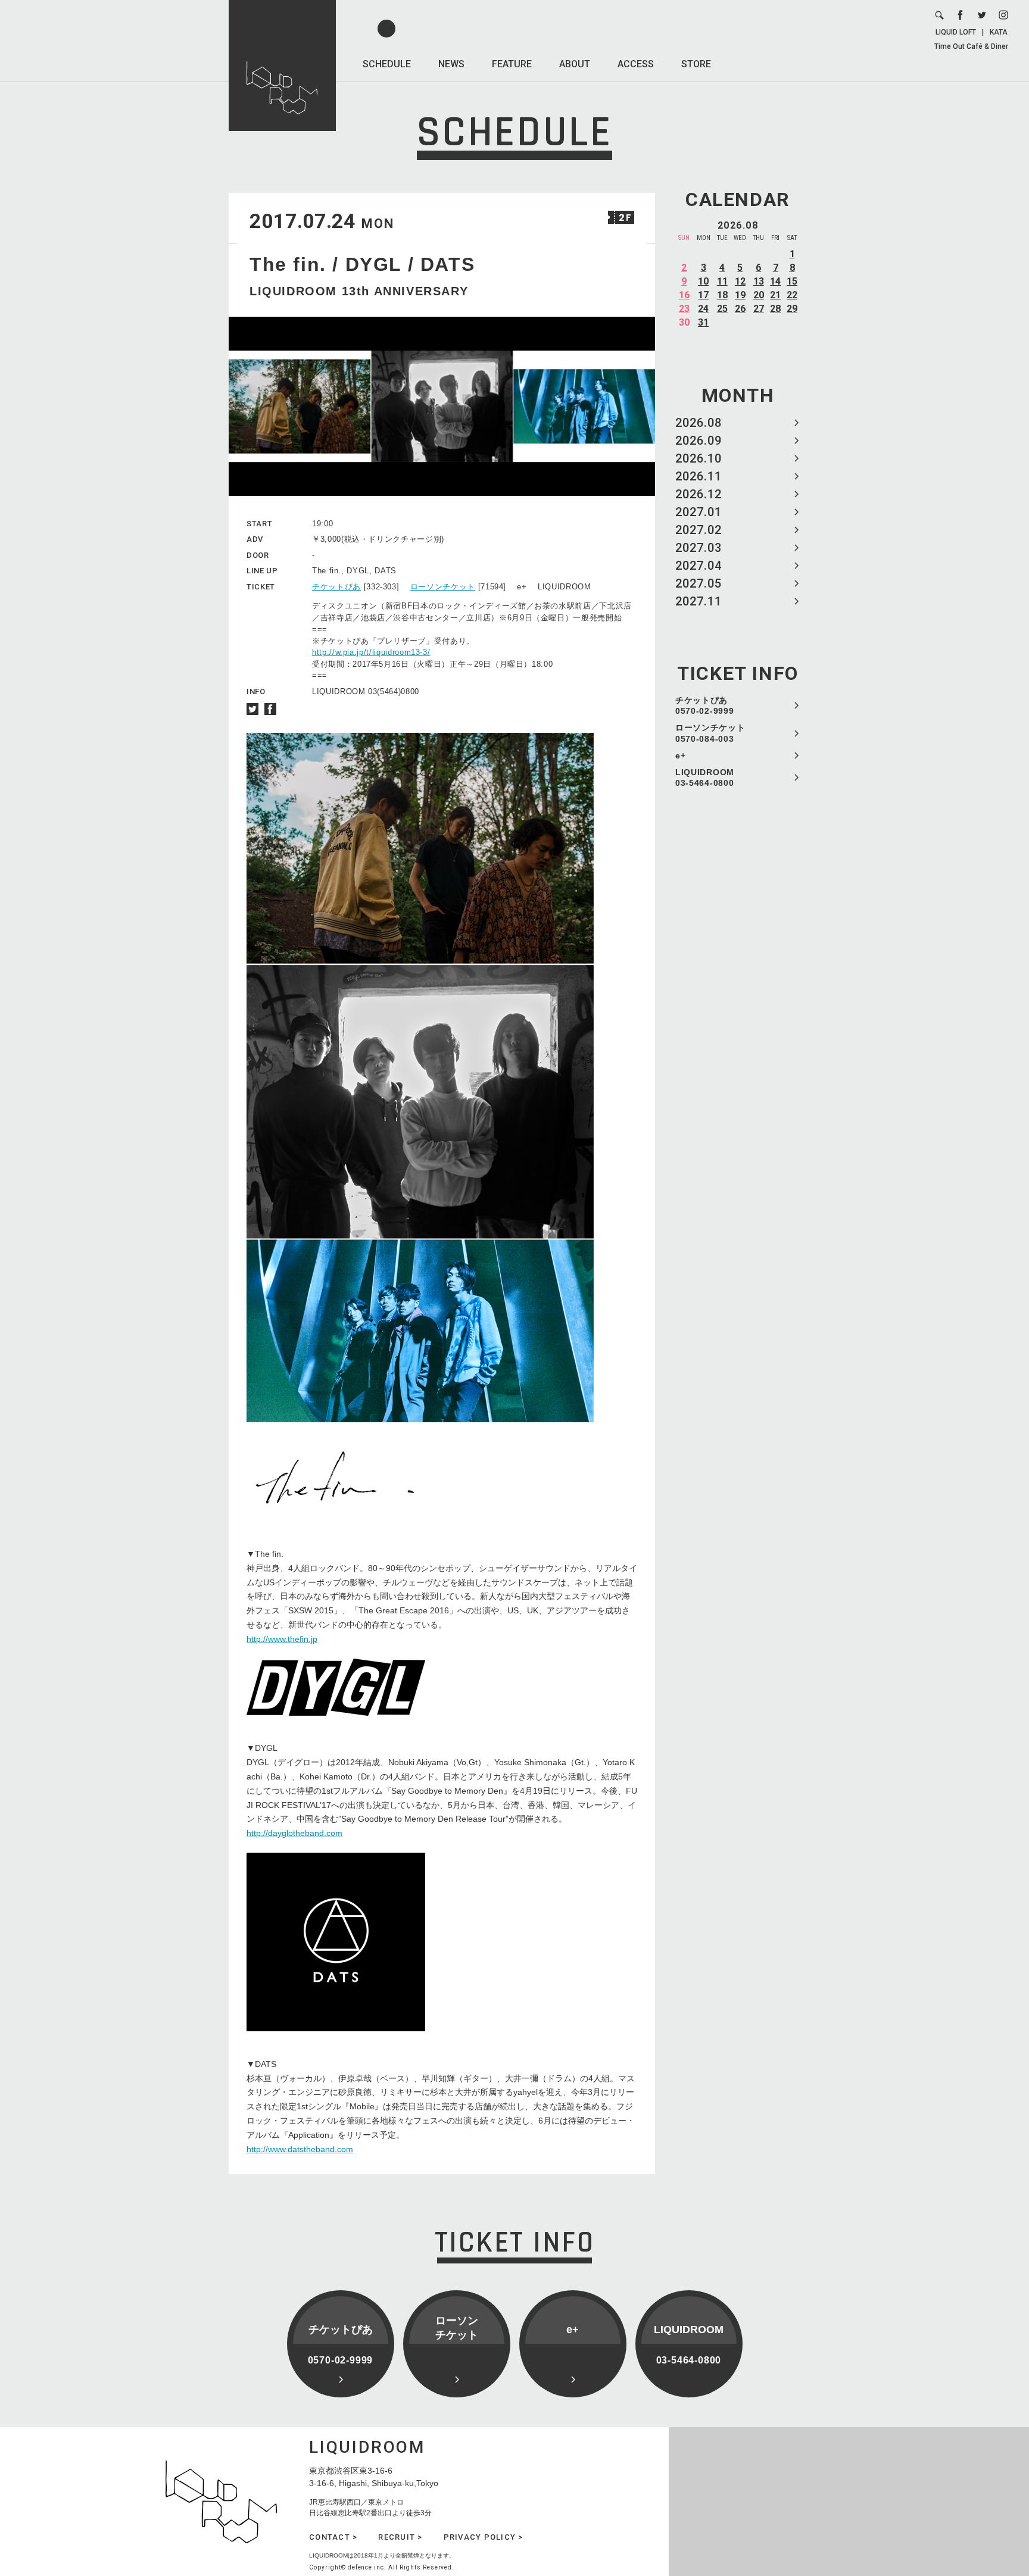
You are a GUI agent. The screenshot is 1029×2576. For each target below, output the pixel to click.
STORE (696, 64)
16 (684, 295)
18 (722, 295)
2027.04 (699, 566)
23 (684, 309)
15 (792, 281)
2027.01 (699, 512)
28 (775, 309)
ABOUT (575, 64)
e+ (680, 755)
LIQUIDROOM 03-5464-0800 (705, 778)
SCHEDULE (387, 64)
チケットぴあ (336, 587)
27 (759, 309)
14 (775, 281)
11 (722, 281)
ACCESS (636, 64)
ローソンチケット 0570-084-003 (710, 733)
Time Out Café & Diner (971, 46)
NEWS (451, 64)
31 (703, 322)
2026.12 (699, 494)
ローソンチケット (443, 587)
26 (740, 309)
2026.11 (699, 476)
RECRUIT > (400, 2537)
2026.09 (699, 441)
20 (759, 295)
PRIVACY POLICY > (484, 2537)
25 (722, 309)
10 (703, 281)
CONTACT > (333, 2537)
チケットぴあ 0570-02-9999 (704, 705)
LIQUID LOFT (956, 32)
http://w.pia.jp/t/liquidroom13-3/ (371, 652)
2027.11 (699, 601)
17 (703, 295)
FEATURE (512, 64)
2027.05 (699, 583)
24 (703, 309)
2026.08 (699, 423)
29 (792, 309)
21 (775, 295)
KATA (999, 32)
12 (740, 281)
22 (792, 295)
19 (740, 295)
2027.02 (699, 530)
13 (759, 281)
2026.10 (699, 458)
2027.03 (699, 548)
